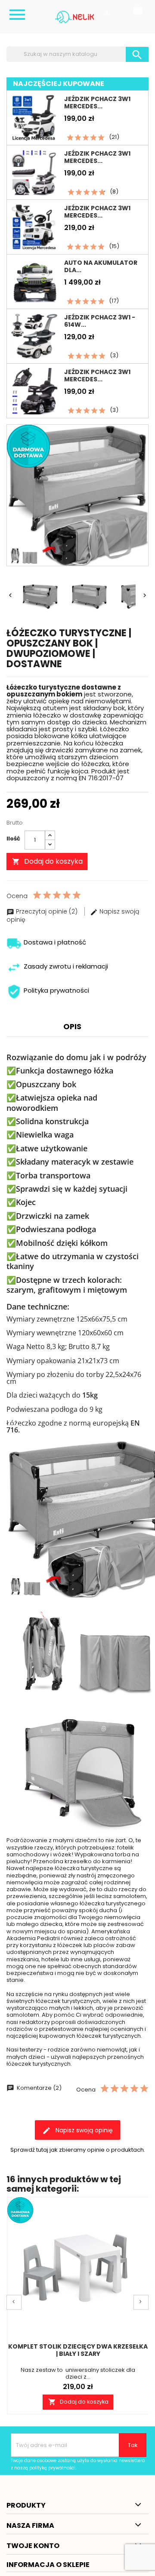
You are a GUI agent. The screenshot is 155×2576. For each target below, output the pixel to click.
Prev (14, 2302)
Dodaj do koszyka (48, 861)
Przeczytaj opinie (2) (47, 911)
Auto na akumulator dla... (101, 266)
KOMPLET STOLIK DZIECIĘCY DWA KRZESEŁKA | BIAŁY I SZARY (78, 2350)
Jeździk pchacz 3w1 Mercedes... (97, 103)
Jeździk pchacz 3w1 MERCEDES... (97, 157)
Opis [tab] (72, 1026)
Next (141, 2302)
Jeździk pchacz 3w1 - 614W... (100, 321)
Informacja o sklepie (48, 2565)
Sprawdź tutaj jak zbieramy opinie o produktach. (78, 2150)
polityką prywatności (52, 2468)
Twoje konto (33, 2546)
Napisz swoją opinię (83, 2130)
